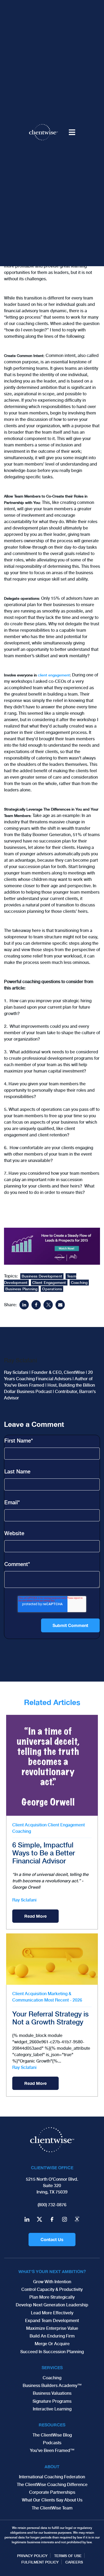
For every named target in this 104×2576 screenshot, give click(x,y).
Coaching (79, 1283)
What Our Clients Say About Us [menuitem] (52, 2500)
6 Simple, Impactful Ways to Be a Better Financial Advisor (44, 1853)
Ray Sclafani (24, 1900)
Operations (52, 1289)
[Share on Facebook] (36, 1305)
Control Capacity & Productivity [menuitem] (52, 2289)
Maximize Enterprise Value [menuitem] (52, 2328)
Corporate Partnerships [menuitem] (52, 2492)
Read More (35, 1916)
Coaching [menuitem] (52, 2378)
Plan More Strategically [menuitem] (52, 2297)
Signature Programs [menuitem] (52, 2401)
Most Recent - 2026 (63, 2000)
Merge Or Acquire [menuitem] (52, 2344)
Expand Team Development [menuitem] (52, 2321)
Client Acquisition (29, 1825)
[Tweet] (48, 1305)
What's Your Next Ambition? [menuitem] (52, 2271)
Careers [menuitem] (74, 2562)
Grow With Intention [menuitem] (52, 2282)
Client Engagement (49, 1283)
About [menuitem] (52, 2466)
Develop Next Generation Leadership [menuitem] (52, 2305)
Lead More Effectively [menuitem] (52, 2313)
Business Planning (21, 1289)
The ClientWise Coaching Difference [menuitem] (52, 2485)
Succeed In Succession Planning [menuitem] (52, 2352)
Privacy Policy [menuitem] (32, 2556)
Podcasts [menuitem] (52, 2443)
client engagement (54, 675)
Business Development (42, 1276)
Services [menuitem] (52, 2367)
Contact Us (52, 2239)
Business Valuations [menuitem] (52, 2393)
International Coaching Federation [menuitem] (52, 2477)
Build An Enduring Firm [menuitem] (52, 2336)
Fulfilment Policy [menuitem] (40, 2562)
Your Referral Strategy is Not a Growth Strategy (50, 2018)
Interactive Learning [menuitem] (52, 2409)
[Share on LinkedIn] (24, 1305)
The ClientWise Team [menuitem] (52, 2508)
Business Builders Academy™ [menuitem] (52, 2386)
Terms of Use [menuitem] (68, 2556)
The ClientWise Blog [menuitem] (52, 2435)
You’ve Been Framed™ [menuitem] (52, 2450)
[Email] (60, 1305)
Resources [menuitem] (52, 2425)
